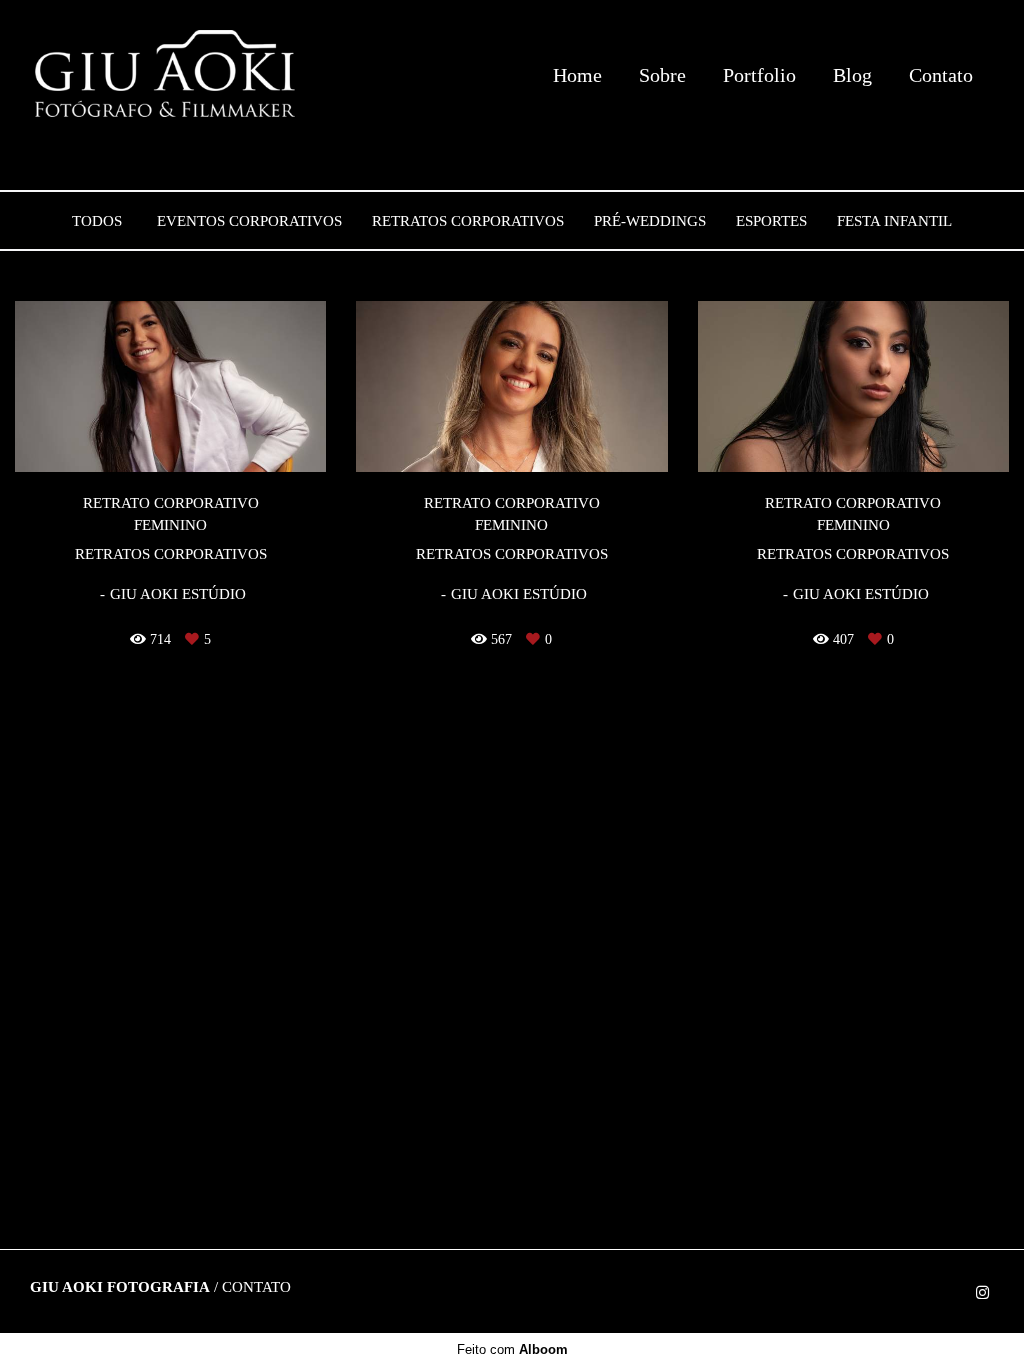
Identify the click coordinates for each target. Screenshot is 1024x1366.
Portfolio (759, 75)
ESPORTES (771, 221)
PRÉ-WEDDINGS (650, 221)
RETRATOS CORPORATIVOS (468, 221)
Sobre (662, 75)
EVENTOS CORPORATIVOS (249, 221)
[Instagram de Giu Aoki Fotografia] (982, 1293)
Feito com (512, 1349)
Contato (941, 75)
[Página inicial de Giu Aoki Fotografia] (167, 75)
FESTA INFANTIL (894, 221)
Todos (97, 221)
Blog (852, 75)
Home (577, 75)
